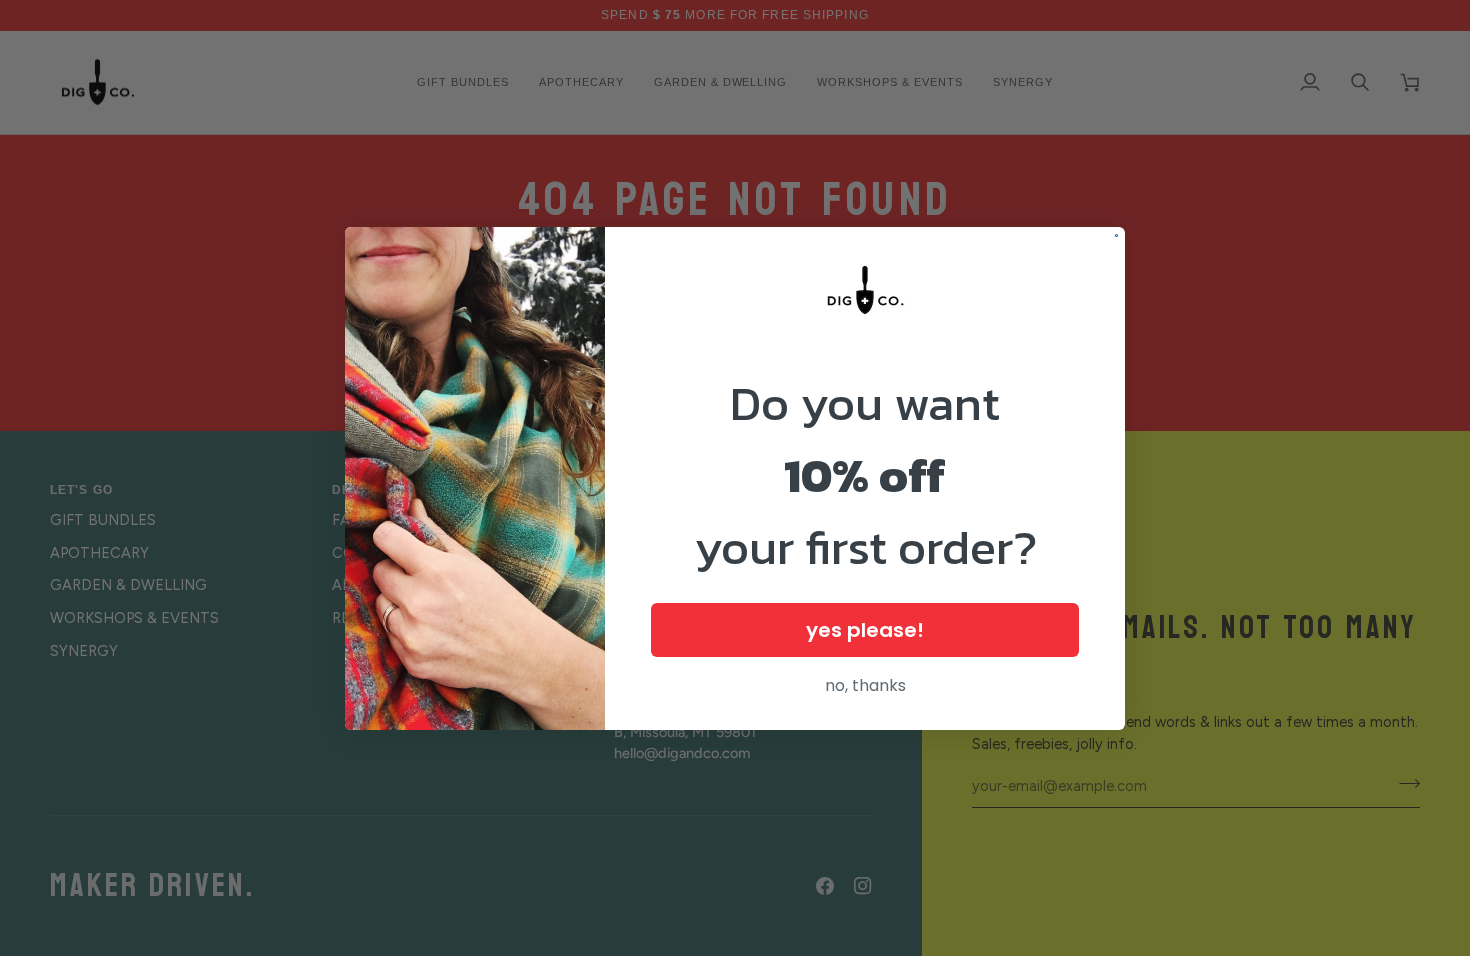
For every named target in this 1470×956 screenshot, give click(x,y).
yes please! (865, 630)
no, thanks (865, 685)
